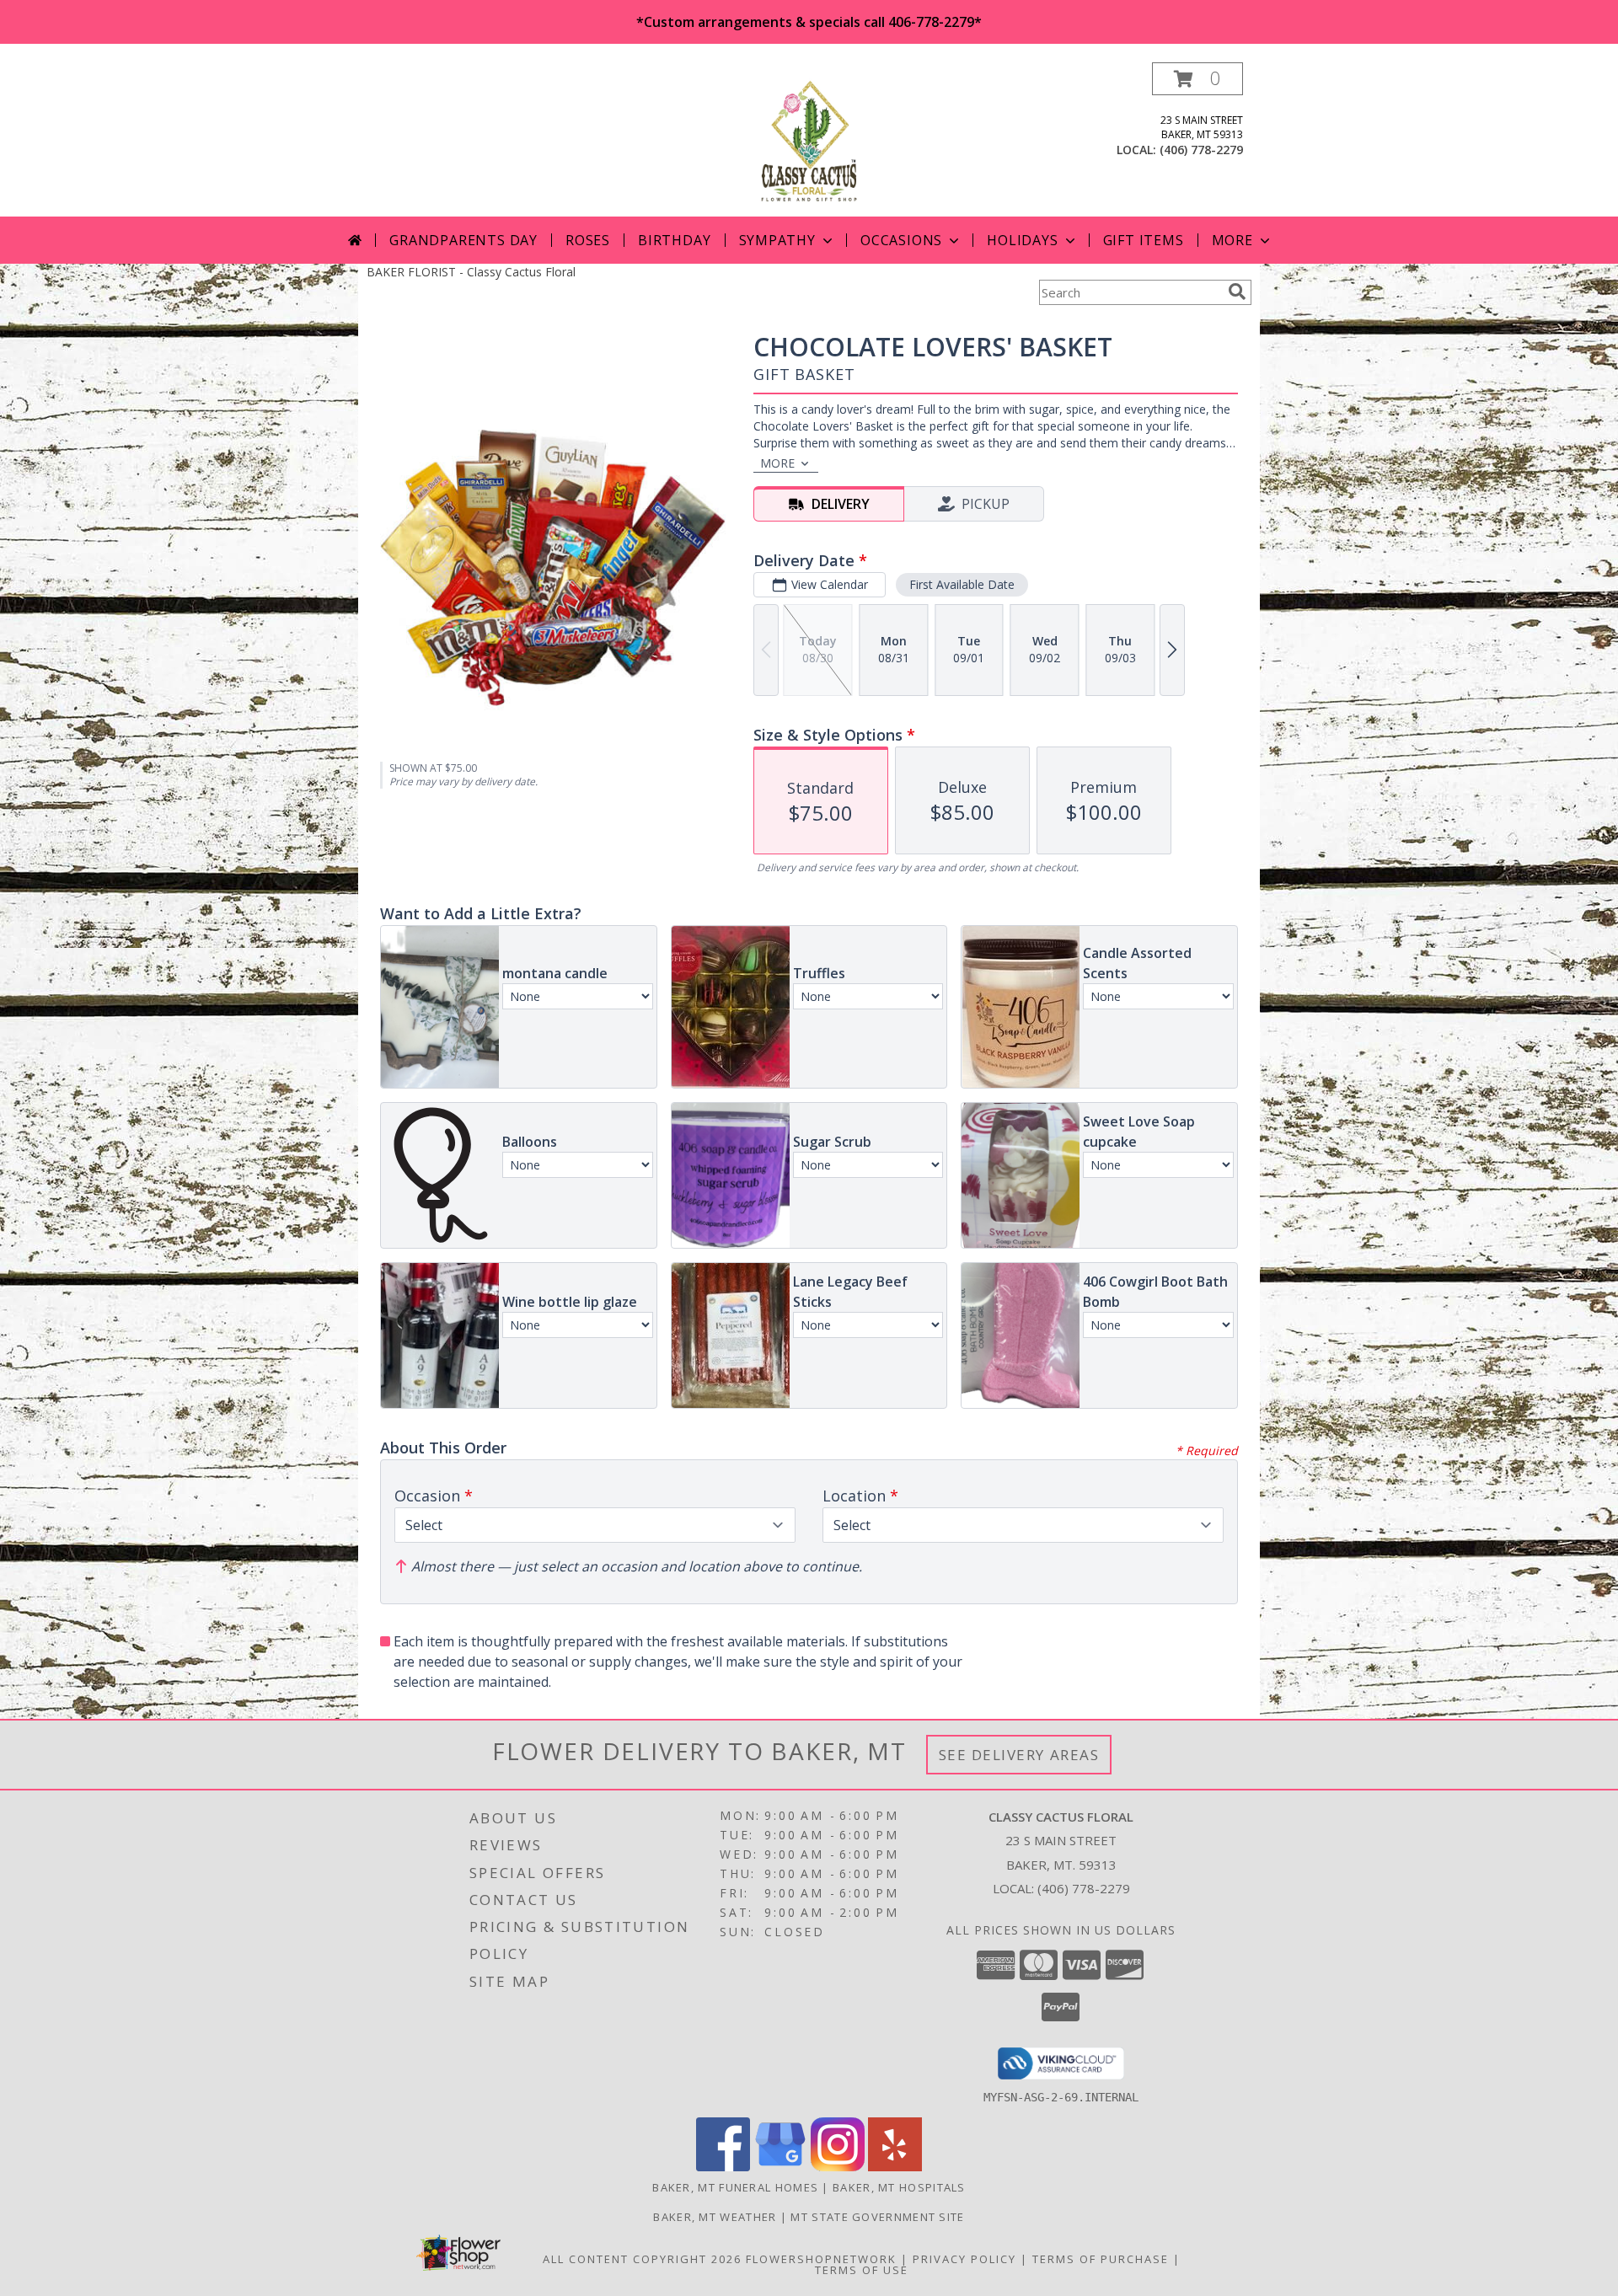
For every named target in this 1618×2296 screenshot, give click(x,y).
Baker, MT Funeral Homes (735, 2187)
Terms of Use (862, 2270)
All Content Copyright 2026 (642, 2259)
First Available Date (962, 584)
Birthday (674, 240)
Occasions (901, 240)
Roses (588, 240)
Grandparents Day (463, 240)
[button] (1197, 79)
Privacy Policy (964, 2259)
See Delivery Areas (1019, 1755)
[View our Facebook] (723, 2167)
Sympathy (777, 240)
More (1232, 240)
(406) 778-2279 (1201, 150)
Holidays (1022, 240)
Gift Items (1144, 240)
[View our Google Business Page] (780, 2167)
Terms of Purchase (1101, 2259)
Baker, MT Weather (715, 2217)
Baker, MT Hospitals (899, 2187)
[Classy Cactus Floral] (809, 139)
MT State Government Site (877, 2217)
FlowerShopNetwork (821, 2259)
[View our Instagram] (838, 2167)
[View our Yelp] (895, 2167)
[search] (1237, 292)
